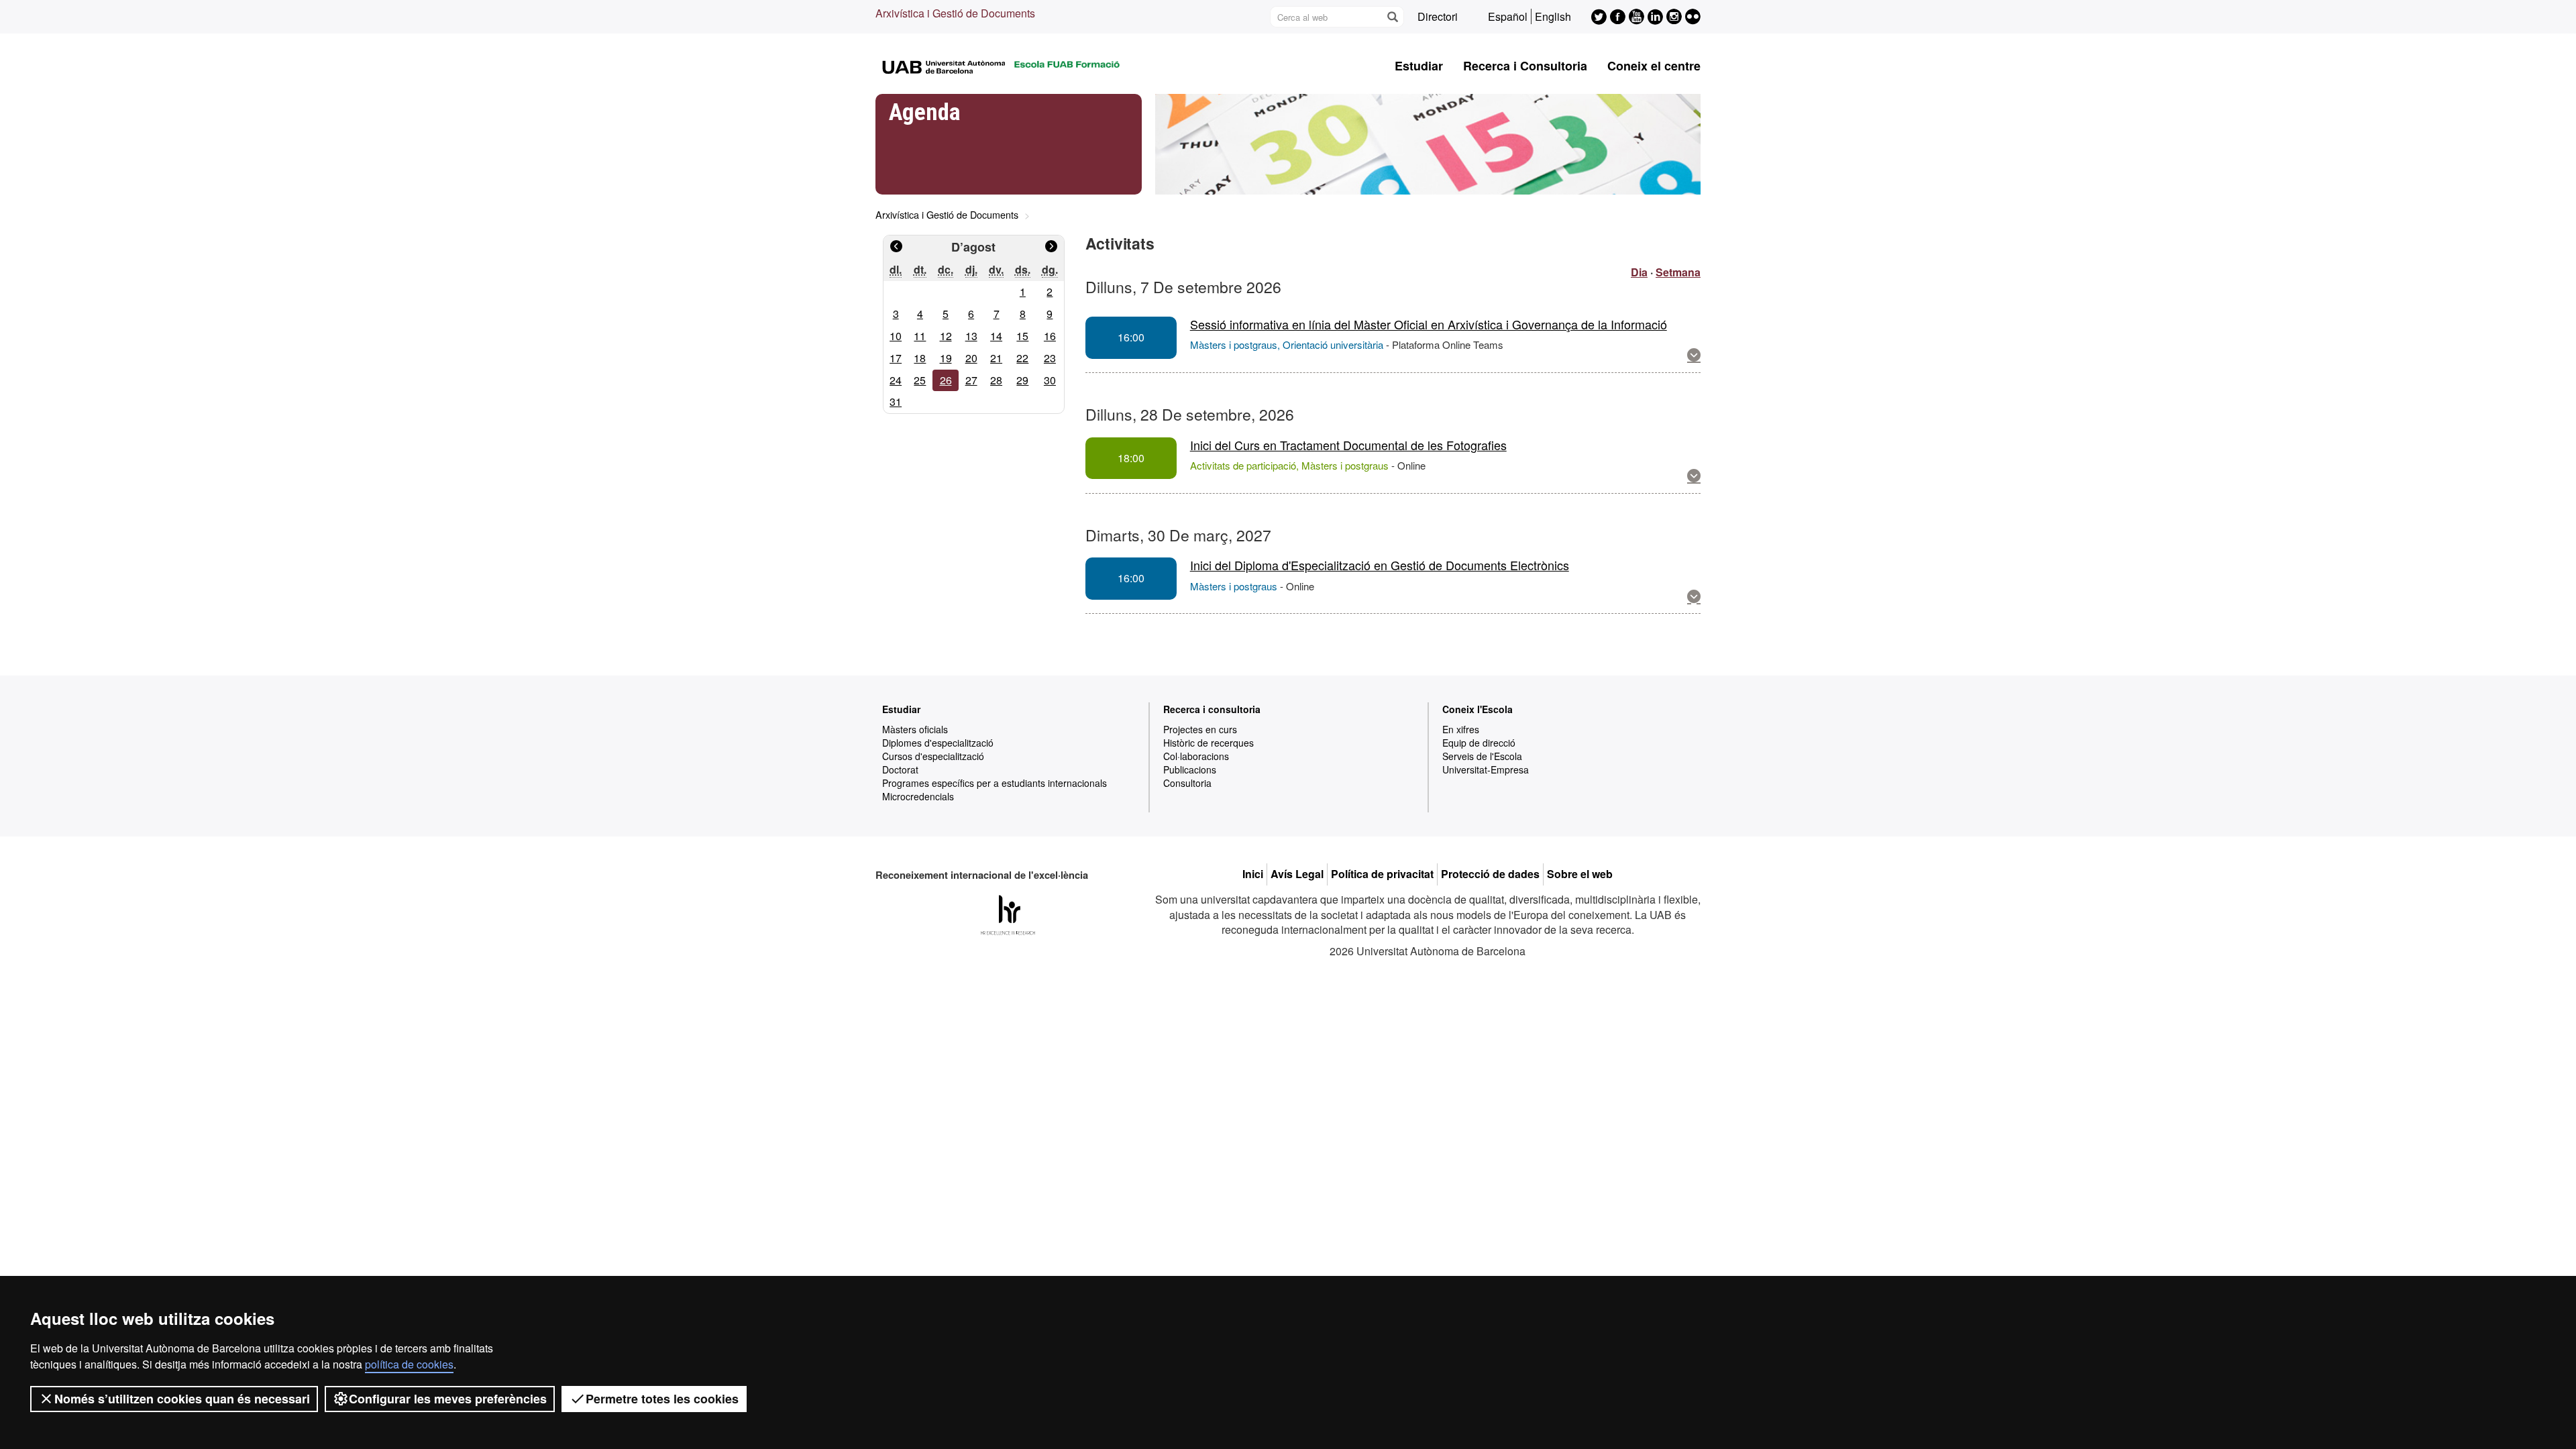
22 (1022, 358)
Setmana (1678, 272)
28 (996, 380)
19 (946, 358)
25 (920, 380)
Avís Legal (1297, 874)
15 (1022, 336)
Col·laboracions (1196, 756)
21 (996, 358)
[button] (1694, 355)
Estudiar (1419, 66)
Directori (1438, 16)
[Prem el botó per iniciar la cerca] (1392, 17)
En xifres (1461, 729)
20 (971, 358)
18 (920, 358)
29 (1022, 380)
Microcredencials (918, 796)
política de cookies (409, 1364)
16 (1050, 336)
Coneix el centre (1654, 66)
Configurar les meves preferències (448, 1399)
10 (896, 336)
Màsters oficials (915, 729)
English (1553, 16)
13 (971, 336)
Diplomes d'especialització (938, 743)
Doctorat (900, 769)
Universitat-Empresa (1486, 769)
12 (946, 336)
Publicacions (1190, 769)
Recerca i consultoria (1212, 709)
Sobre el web (1580, 874)
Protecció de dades (1490, 874)
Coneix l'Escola (1478, 709)
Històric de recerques (1209, 743)
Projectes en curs (1200, 729)
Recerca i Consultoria (1525, 66)
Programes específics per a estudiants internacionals (995, 783)
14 (996, 336)
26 (946, 380)
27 (971, 380)
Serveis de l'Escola (1482, 756)
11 (920, 336)
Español (1508, 16)
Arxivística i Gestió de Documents (955, 13)
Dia (1639, 272)
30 (1050, 380)
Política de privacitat (1382, 874)
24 (896, 380)
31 (896, 401)
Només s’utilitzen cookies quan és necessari (182, 1399)
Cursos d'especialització (933, 756)
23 (1050, 358)
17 (896, 358)
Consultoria (1187, 783)
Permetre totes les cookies (662, 1399)
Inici (1253, 874)
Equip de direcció (1479, 743)
